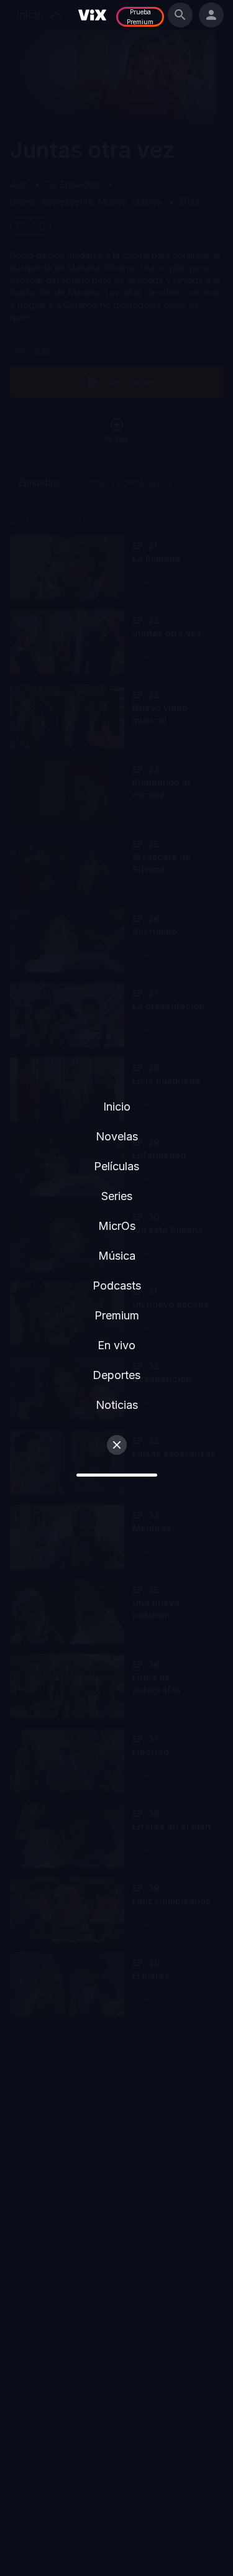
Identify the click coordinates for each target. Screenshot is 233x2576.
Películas (116, 1166)
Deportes (116, 1375)
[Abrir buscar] (180, 15)
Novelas (117, 1136)
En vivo (116, 1345)
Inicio (117, 1107)
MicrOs (117, 1226)
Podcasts (117, 1286)
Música (117, 1256)
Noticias (117, 1405)
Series (117, 1196)
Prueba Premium (140, 17)
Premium (117, 1315)
